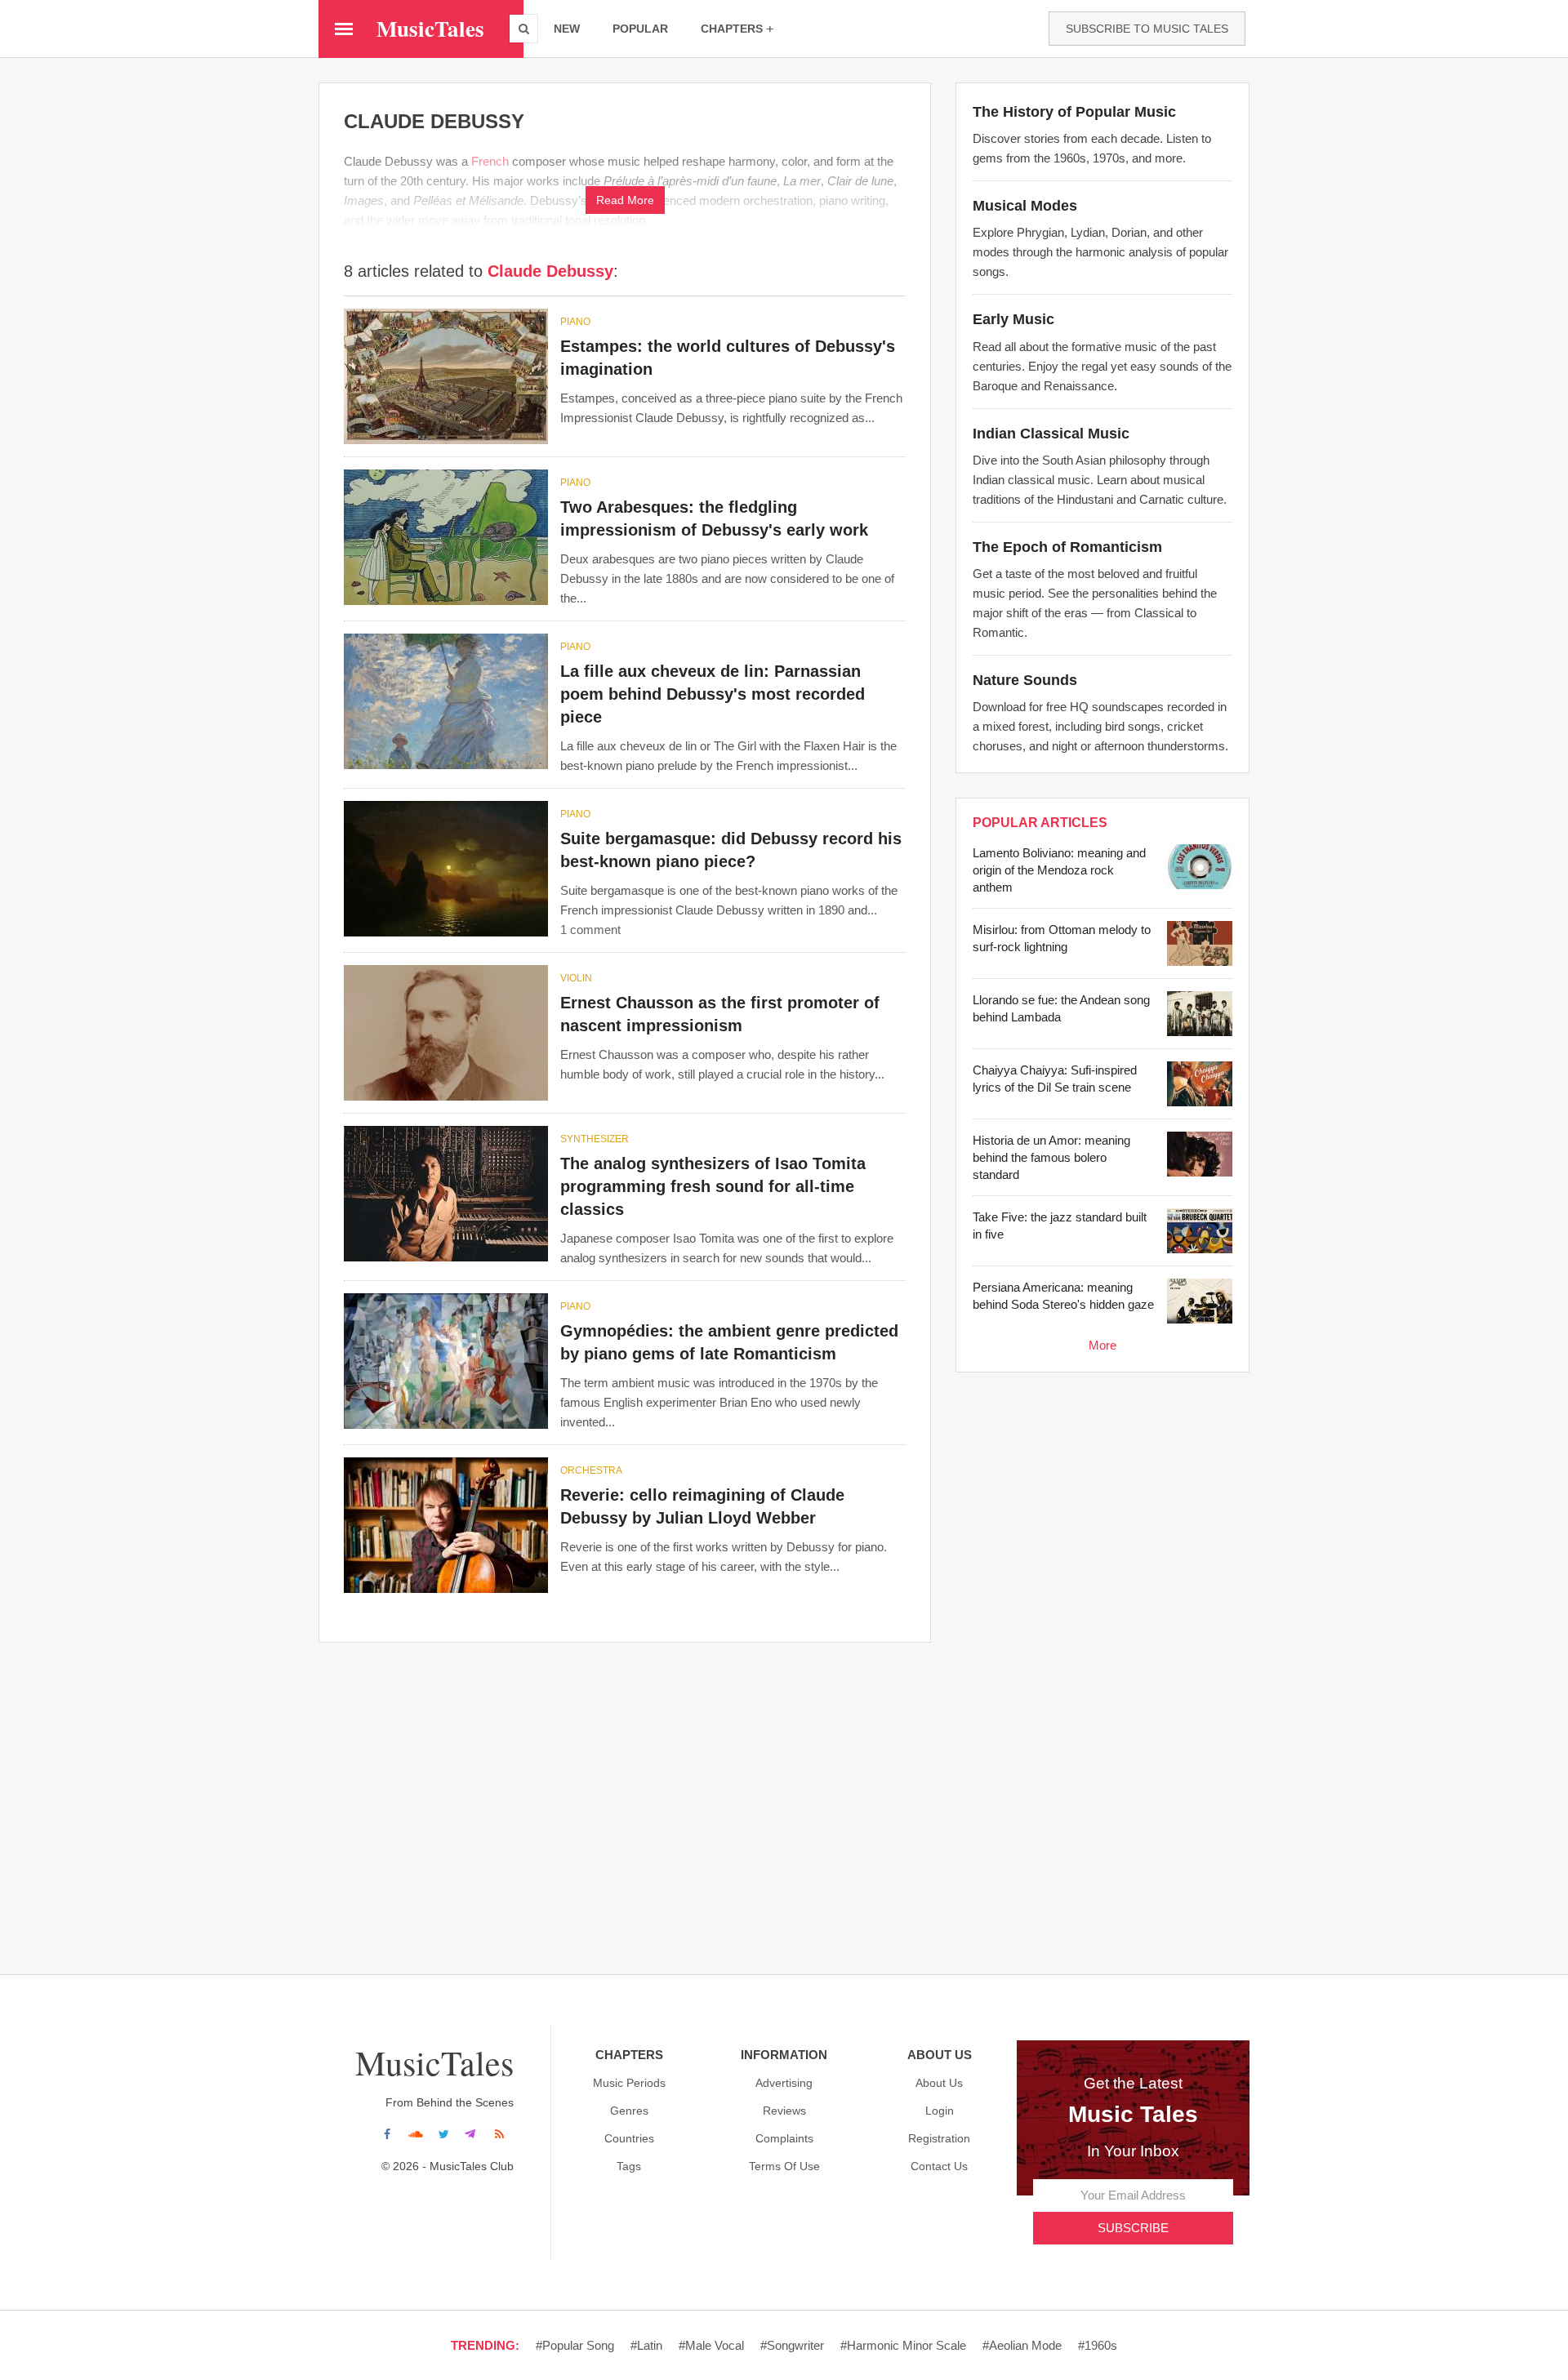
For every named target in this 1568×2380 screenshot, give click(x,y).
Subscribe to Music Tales (1147, 29)
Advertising (784, 2083)
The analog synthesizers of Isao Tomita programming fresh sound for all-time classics (713, 1186)
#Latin (646, 2345)
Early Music (1013, 319)
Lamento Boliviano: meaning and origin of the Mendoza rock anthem (1059, 870)
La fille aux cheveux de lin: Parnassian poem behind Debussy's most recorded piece (713, 694)
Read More (625, 200)
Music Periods (629, 2083)
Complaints (784, 2138)
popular (640, 29)
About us (939, 2083)
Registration (939, 2138)
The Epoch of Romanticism (1067, 547)
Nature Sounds (1025, 680)
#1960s (1098, 2345)
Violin (576, 978)
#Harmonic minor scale (903, 2345)
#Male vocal (711, 2345)
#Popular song (575, 2345)
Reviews (784, 2111)
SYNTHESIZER (595, 1139)
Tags (629, 2166)
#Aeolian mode (1022, 2345)
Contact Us (939, 2166)
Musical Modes (1025, 206)
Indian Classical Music (1051, 434)
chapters (732, 29)
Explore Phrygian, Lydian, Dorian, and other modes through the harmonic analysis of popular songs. (1100, 252)
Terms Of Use (784, 2166)
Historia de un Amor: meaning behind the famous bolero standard (1051, 1157)
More (1102, 1345)
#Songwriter (792, 2345)
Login (940, 2111)
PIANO (575, 322)
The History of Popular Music (1074, 112)
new (567, 29)
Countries (629, 2138)
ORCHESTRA (591, 1470)
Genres (629, 2111)
